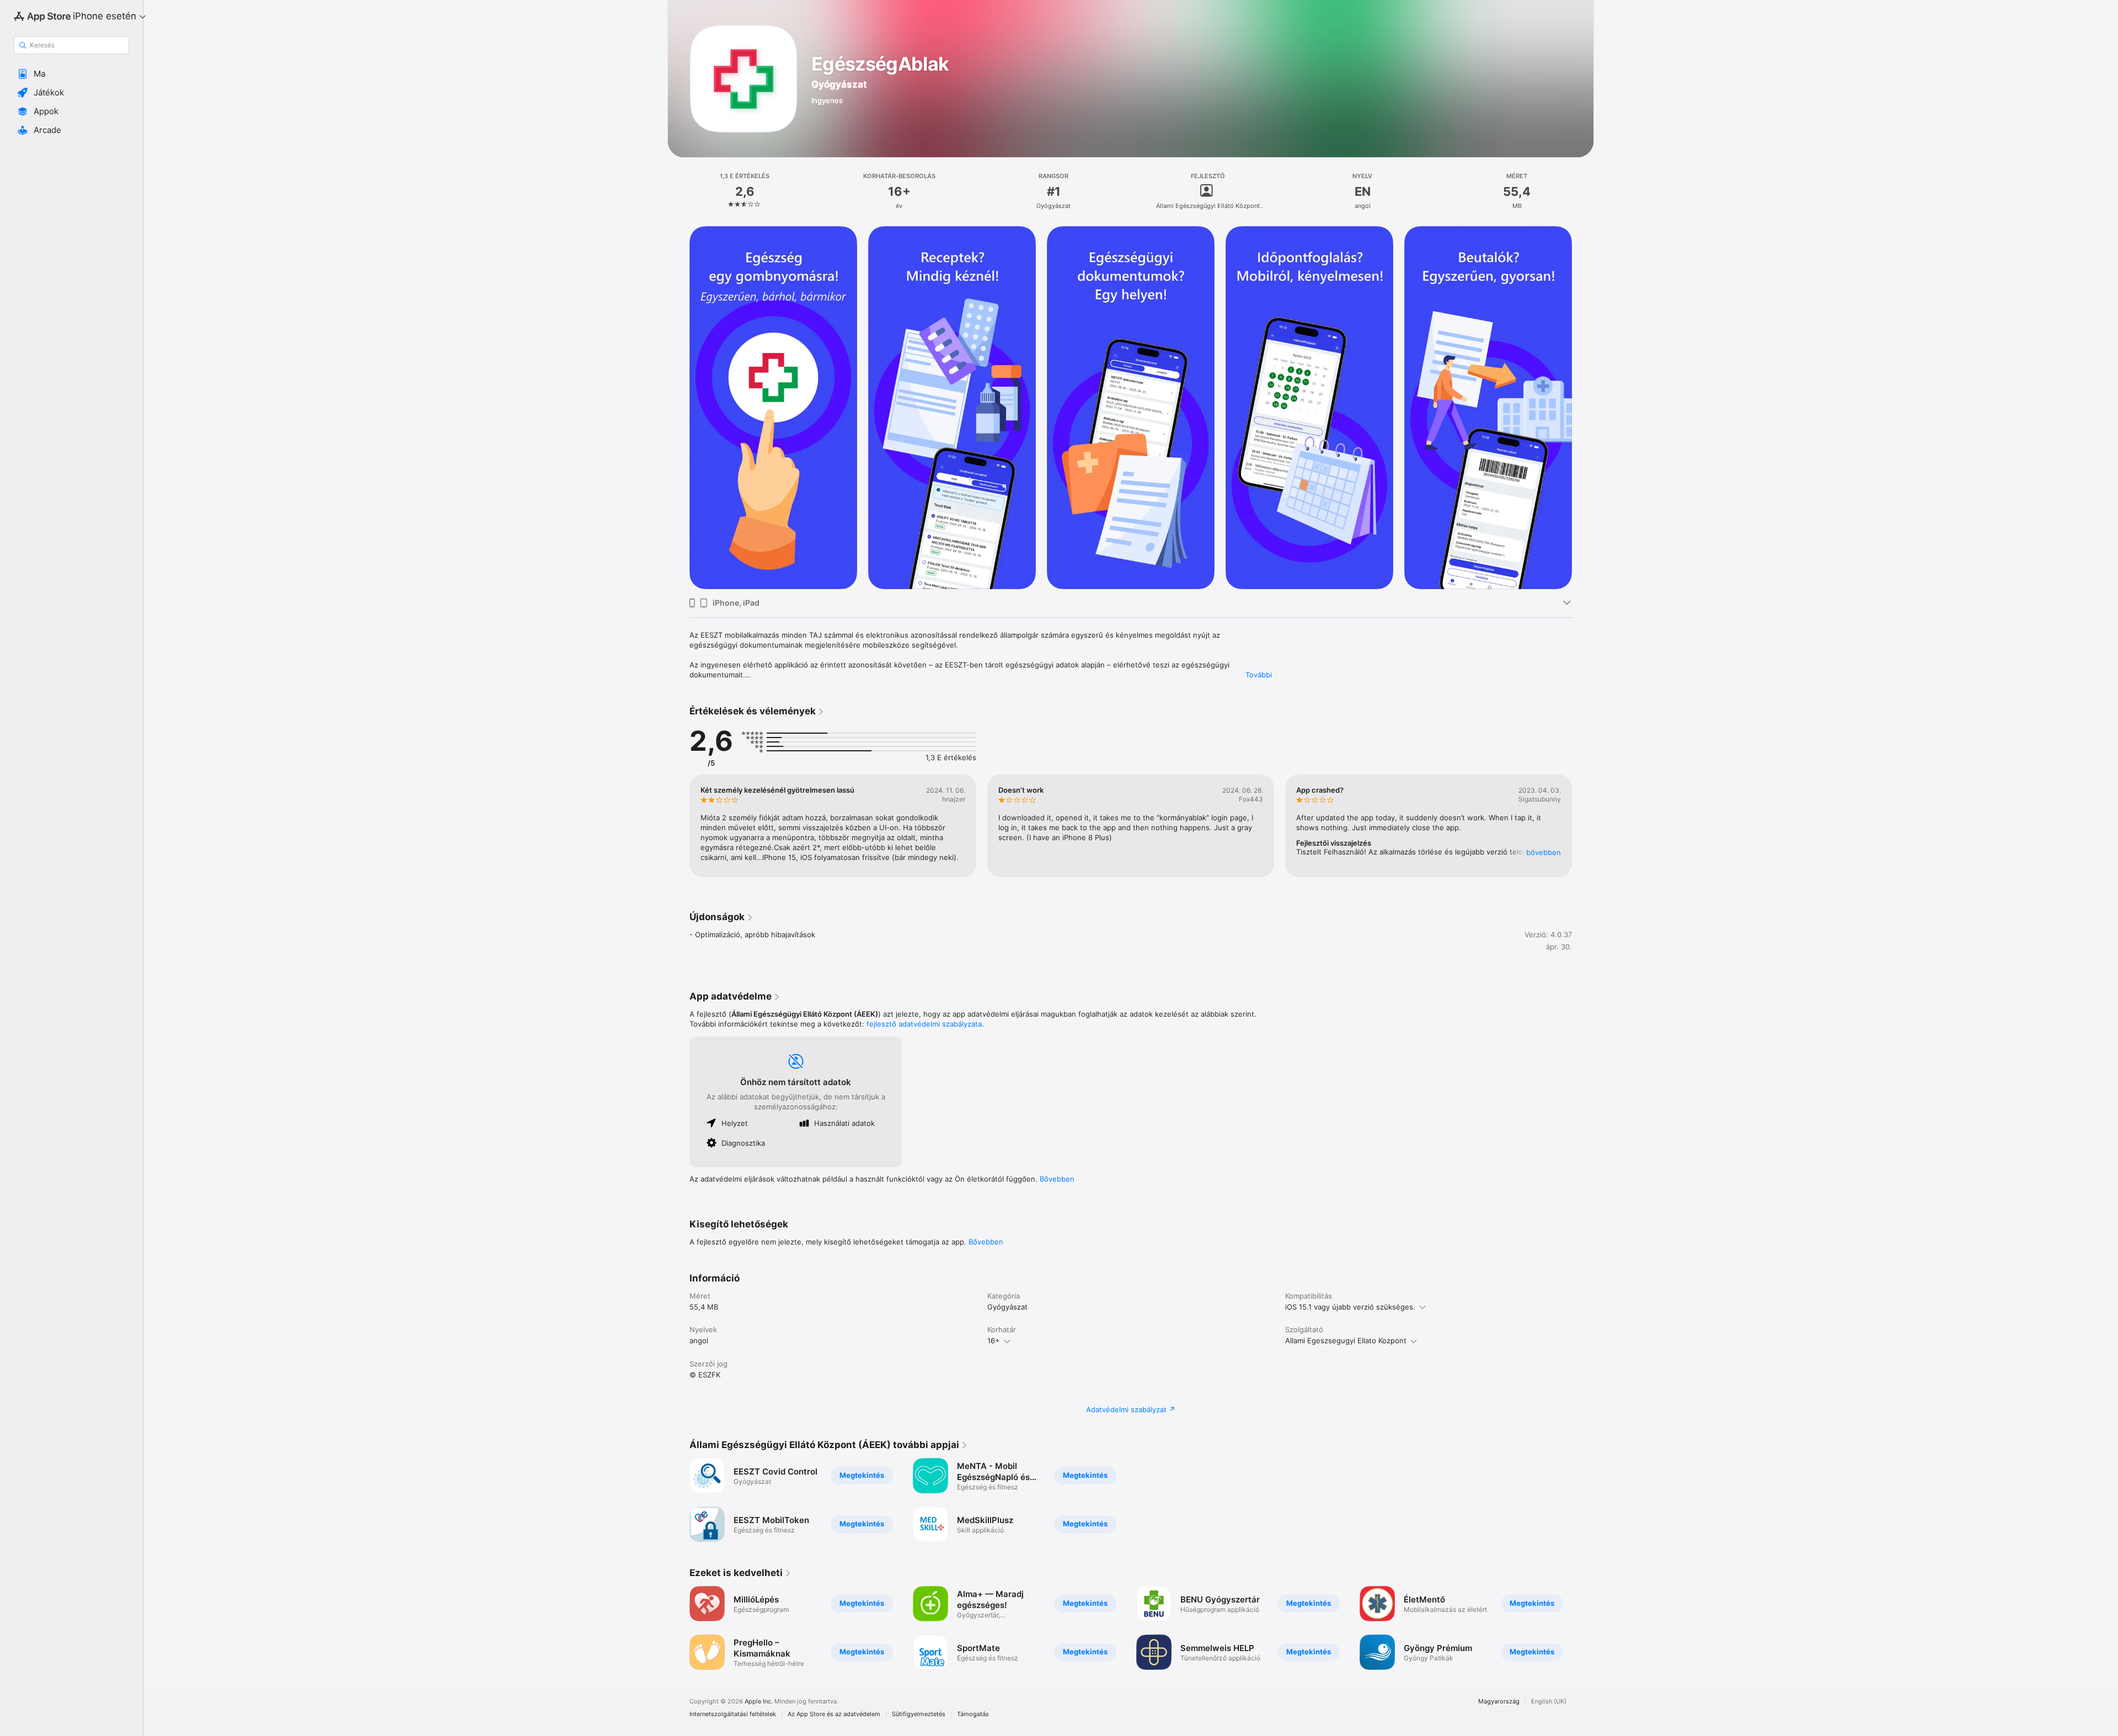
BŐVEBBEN (1544, 852)
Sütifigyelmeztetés (919, 1714)
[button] (71, 74)
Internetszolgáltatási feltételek (733, 1714)
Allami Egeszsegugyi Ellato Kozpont (1346, 1340)
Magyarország (1499, 1702)
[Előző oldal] (678, 826)
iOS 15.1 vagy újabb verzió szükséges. (1350, 1307)
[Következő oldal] (1583, 826)
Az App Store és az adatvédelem (834, 1714)
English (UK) (1549, 1702)
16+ (994, 1340)
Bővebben (1057, 1179)
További (1259, 675)
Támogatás (973, 1714)
